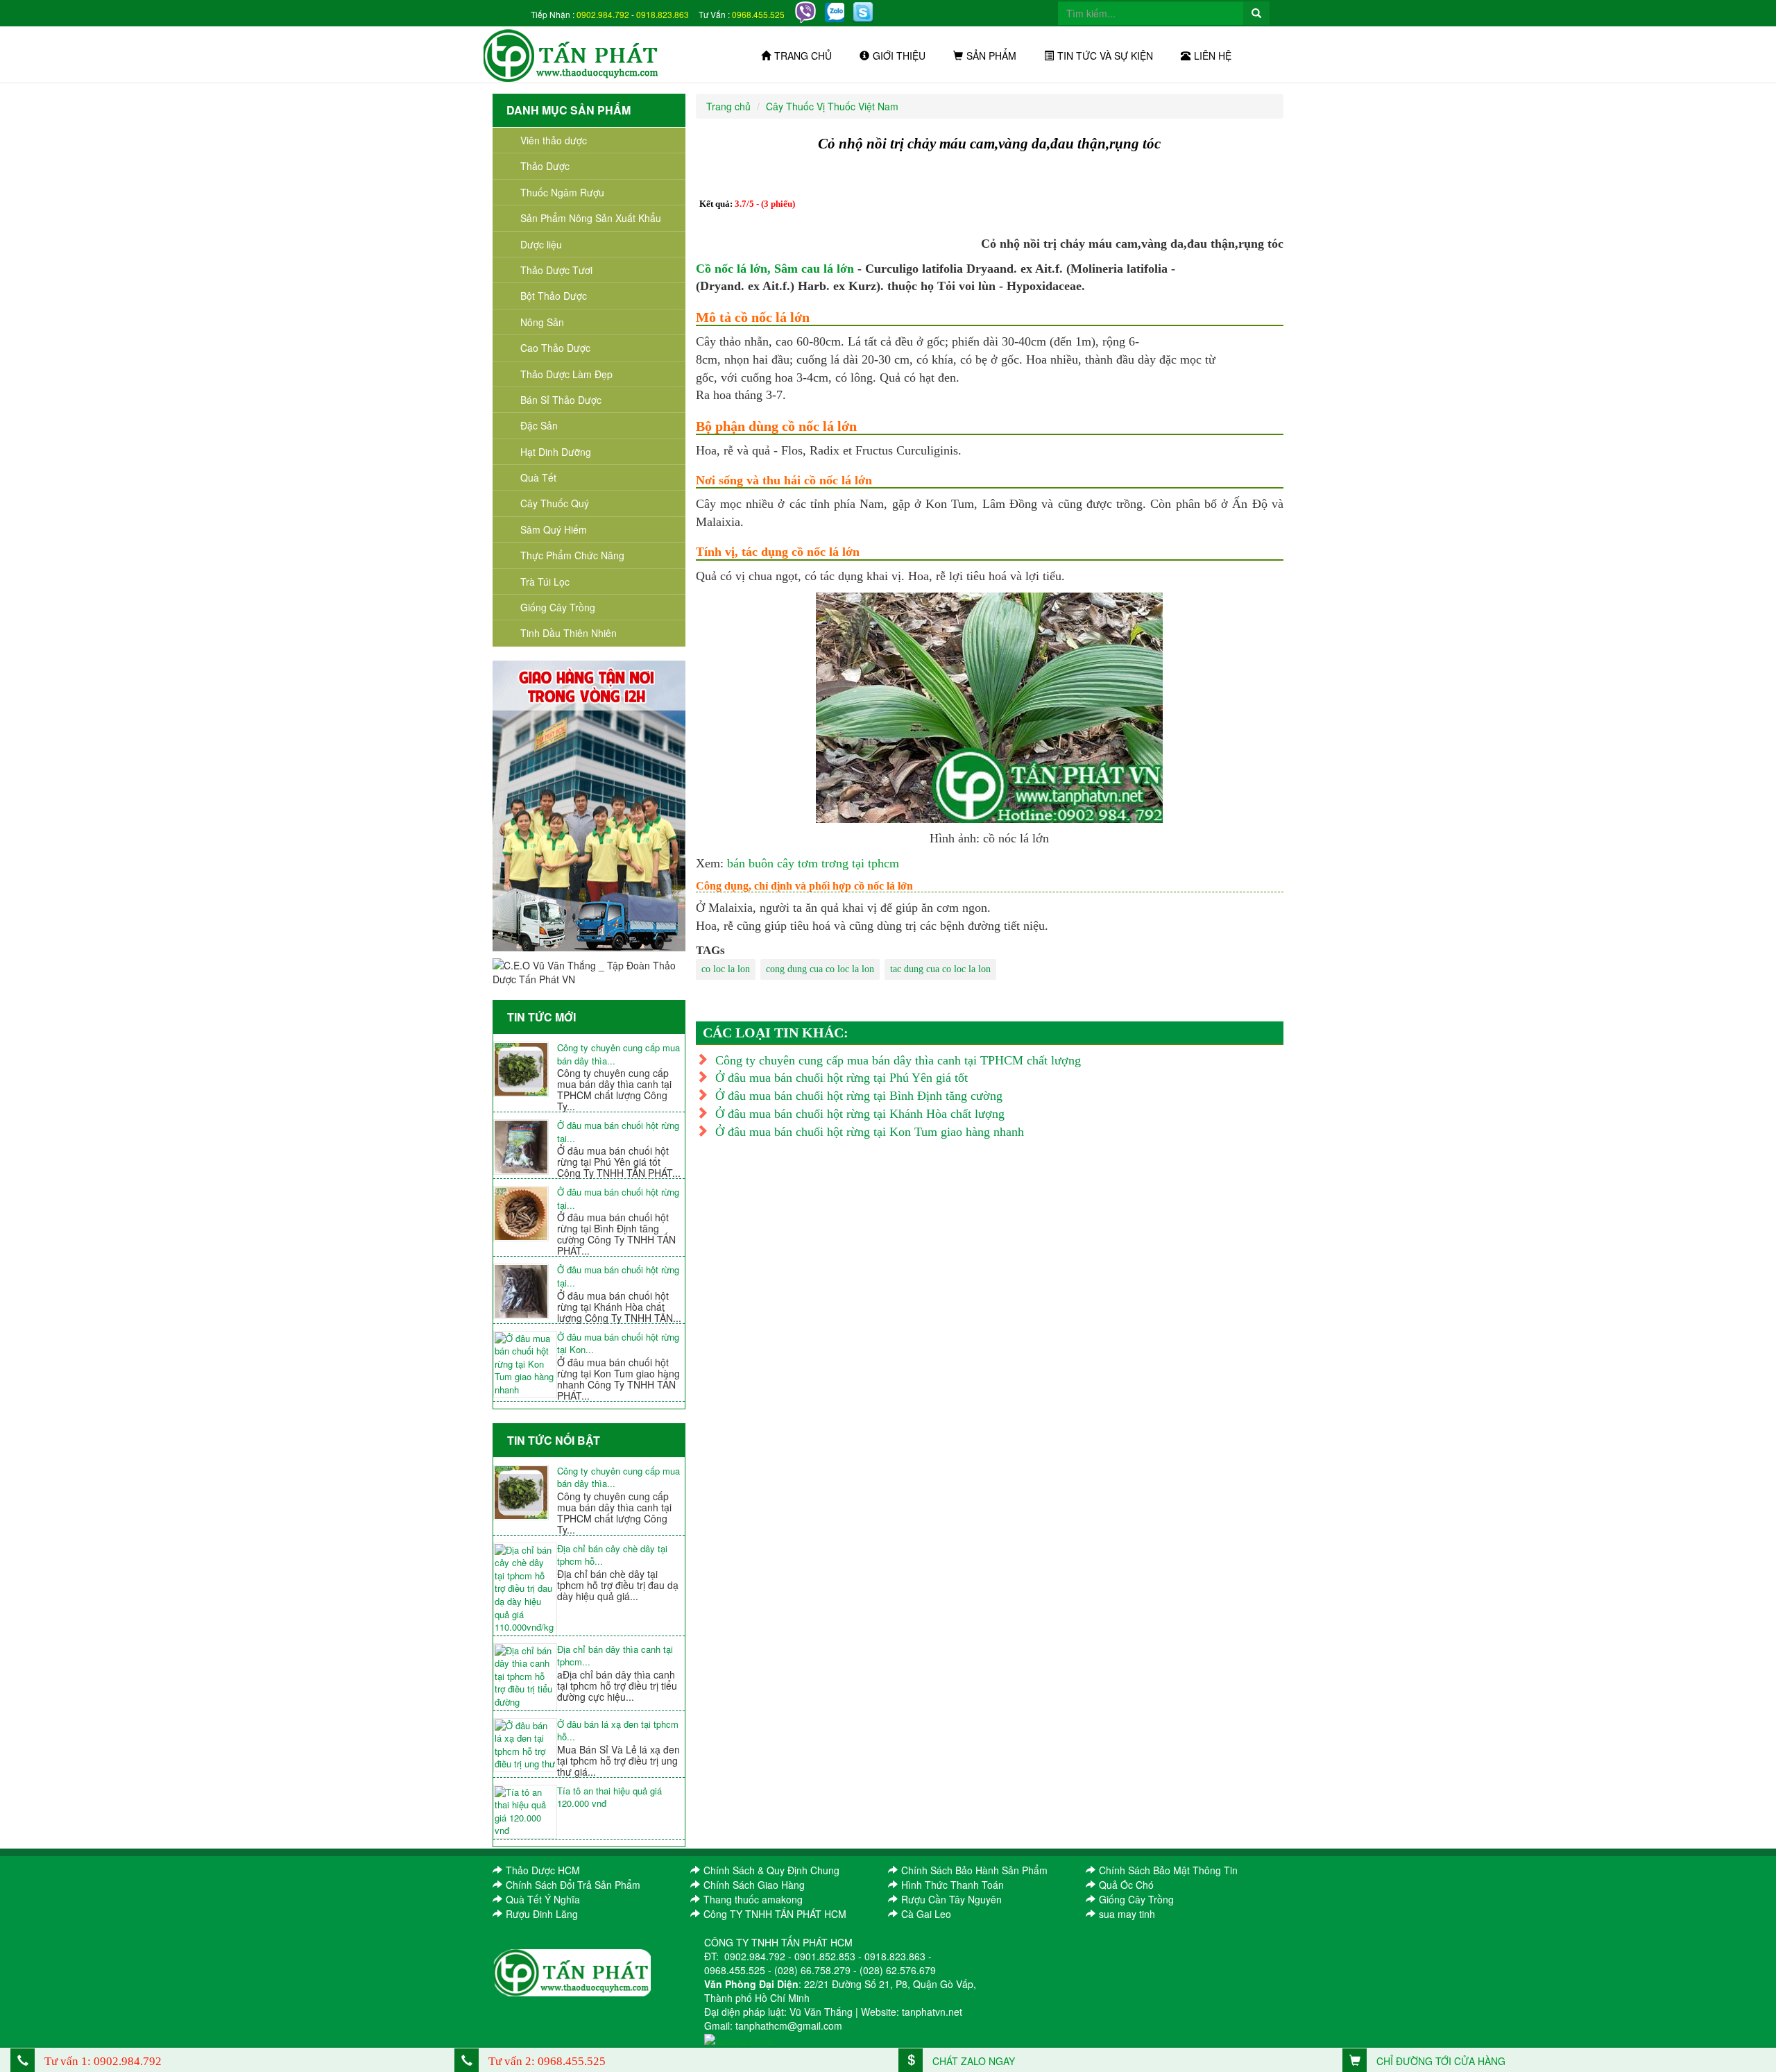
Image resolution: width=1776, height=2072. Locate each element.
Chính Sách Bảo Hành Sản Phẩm (974, 1870)
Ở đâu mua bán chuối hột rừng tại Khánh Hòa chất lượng (860, 1114)
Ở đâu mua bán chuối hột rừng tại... (618, 1132)
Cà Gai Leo (926, 1914)
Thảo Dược (545, 166)
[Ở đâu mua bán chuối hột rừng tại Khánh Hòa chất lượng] (525, 1291)
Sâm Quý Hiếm (554, 529)
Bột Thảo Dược (554, 296)
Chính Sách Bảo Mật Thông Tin (1168, 1870)
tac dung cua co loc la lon (940, 969)
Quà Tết (538, 477)
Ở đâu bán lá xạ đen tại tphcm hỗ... (618, 1731)
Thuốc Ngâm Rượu (562, 192)
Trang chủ (803, 56)
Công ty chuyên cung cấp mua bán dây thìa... (618, 1054)
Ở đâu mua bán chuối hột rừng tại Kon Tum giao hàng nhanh (870, 1132)
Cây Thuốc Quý (555, 503)
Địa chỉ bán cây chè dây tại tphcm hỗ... (612, 1555)
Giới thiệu (899, 56)
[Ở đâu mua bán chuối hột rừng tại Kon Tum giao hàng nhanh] (525, 1365)
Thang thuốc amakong (753, 1899)
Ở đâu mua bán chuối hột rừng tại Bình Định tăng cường (859, 1096)
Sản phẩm (991, 56)
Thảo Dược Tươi (556, 270)
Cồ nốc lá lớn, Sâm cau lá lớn (775, 269)
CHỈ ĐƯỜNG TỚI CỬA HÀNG (1440, 2061)
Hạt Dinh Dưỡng (556, 452)
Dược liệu (541, 244)
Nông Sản (542, 322)
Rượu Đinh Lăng (542, 1914)
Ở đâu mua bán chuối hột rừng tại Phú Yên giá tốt (842, 1078)
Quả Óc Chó (1126, 1885)
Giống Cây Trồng (558, 607)
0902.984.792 (603, 14)
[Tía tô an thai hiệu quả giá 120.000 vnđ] (525, 1812)
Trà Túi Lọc (545, 581)
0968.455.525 (758, 14)
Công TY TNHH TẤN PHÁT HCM (775, 1914)
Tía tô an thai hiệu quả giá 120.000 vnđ (609, 1798)
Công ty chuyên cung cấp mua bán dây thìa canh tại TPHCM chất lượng (898, 1060)
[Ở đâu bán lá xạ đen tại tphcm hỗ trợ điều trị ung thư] (525, 1745)
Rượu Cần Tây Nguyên (951, 1899)
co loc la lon (726, 969)
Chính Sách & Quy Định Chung (771, 1870)
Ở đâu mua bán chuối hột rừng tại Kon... (618, 1344)
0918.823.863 (663, 14)
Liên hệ (1213, 56)
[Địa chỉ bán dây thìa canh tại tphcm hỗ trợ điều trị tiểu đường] (525, 1677)
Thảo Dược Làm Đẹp (566, 374)
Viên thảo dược (554, 140)
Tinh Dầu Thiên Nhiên (569, 633)
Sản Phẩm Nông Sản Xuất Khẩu (591, 218)
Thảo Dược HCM (543, 1870)
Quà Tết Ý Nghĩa (543, 1899)
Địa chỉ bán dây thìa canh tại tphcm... (615, 1656)
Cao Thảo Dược (555, 348)
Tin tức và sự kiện (1105, 56)
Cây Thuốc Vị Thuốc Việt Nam (832, 106)
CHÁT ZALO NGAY (972, 2061)
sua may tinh (1127, 1914)
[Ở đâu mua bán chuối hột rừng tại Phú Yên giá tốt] (525, 1147)
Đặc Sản (539, 425)
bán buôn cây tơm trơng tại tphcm (813, 863)
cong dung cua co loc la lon (820, 969)
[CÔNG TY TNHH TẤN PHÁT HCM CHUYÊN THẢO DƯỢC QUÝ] (571, 54)
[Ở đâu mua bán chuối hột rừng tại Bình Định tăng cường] (525, 1214)
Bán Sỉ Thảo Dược (561, 400)
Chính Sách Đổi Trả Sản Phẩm (573, 1885)
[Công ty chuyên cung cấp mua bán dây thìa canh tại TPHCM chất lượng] (525, 1069)
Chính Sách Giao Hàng (754, 1885)
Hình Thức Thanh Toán (953, 1885)
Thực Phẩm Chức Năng (572, 555)
